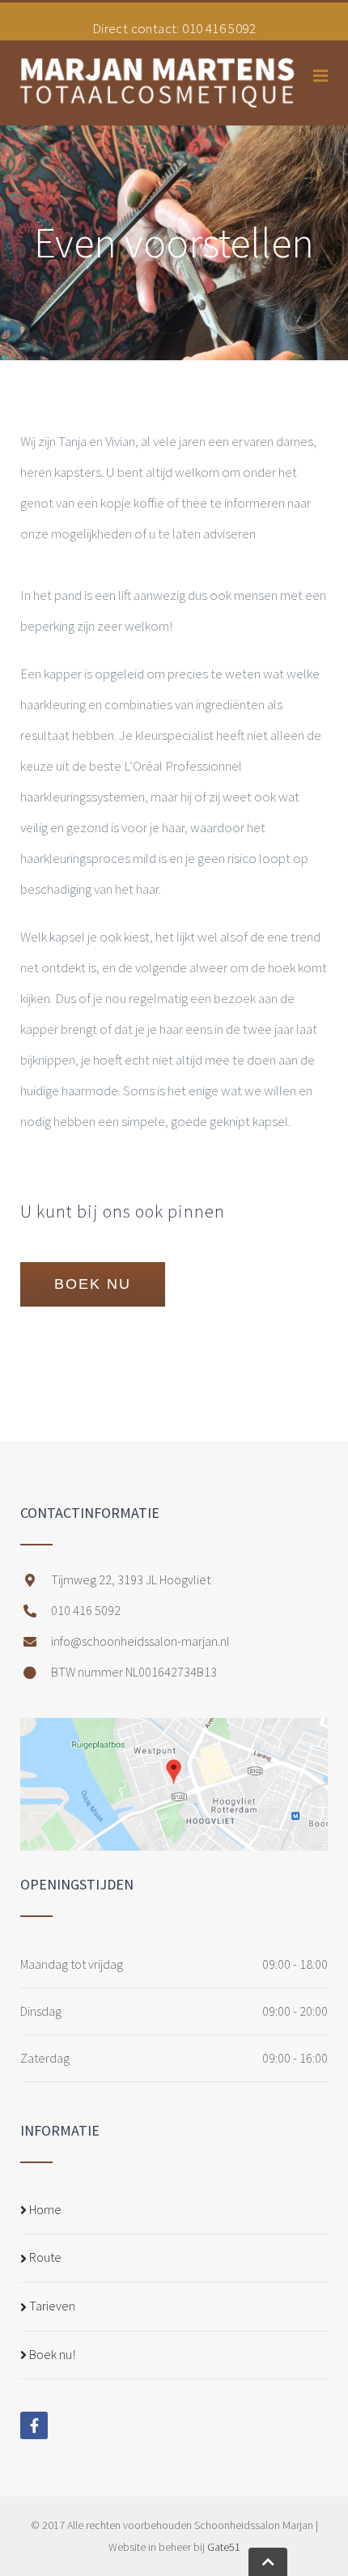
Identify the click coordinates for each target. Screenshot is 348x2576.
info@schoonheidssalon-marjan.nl (140, 1641)
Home (45, 2209)
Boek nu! (52, 2354)
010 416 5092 (219, 28)
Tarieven (52, 2306)
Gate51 (224, 2547)
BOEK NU (93, 1284)
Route (45, 2257)
